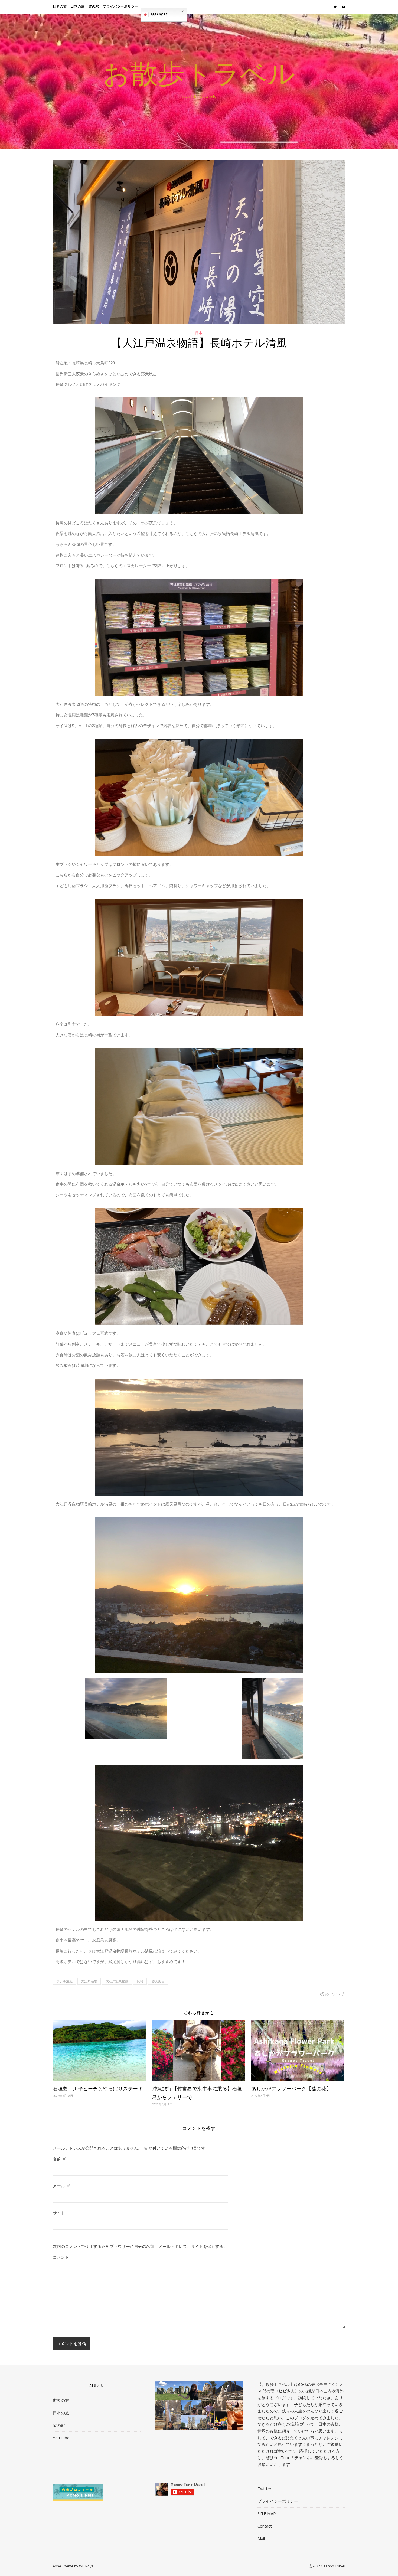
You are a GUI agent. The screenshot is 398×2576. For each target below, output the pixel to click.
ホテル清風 (64, 1981)
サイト (59, 2213)
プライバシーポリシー (120, 7)
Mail (261, 2538)
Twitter (265, 2489)
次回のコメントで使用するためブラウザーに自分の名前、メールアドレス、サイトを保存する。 (140, 2246)
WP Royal (87, 2566)
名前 (59, 2159)
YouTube (61, 2438)
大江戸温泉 (89, 1981)
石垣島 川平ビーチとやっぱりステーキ (98, 2088)
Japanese (158, 14)
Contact (265, 2526)
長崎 (140, 1981)
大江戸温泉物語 (117, 1981)
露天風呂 (158, 1981)
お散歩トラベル (199, 76)
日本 (199, 333)
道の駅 (94, 7)
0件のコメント (332, 1994)
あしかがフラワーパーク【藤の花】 (291, 2088)
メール (61, 2186)
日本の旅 (78, 7)
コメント (61, 2257)
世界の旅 (60, 7)
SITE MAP (267, 2513)
